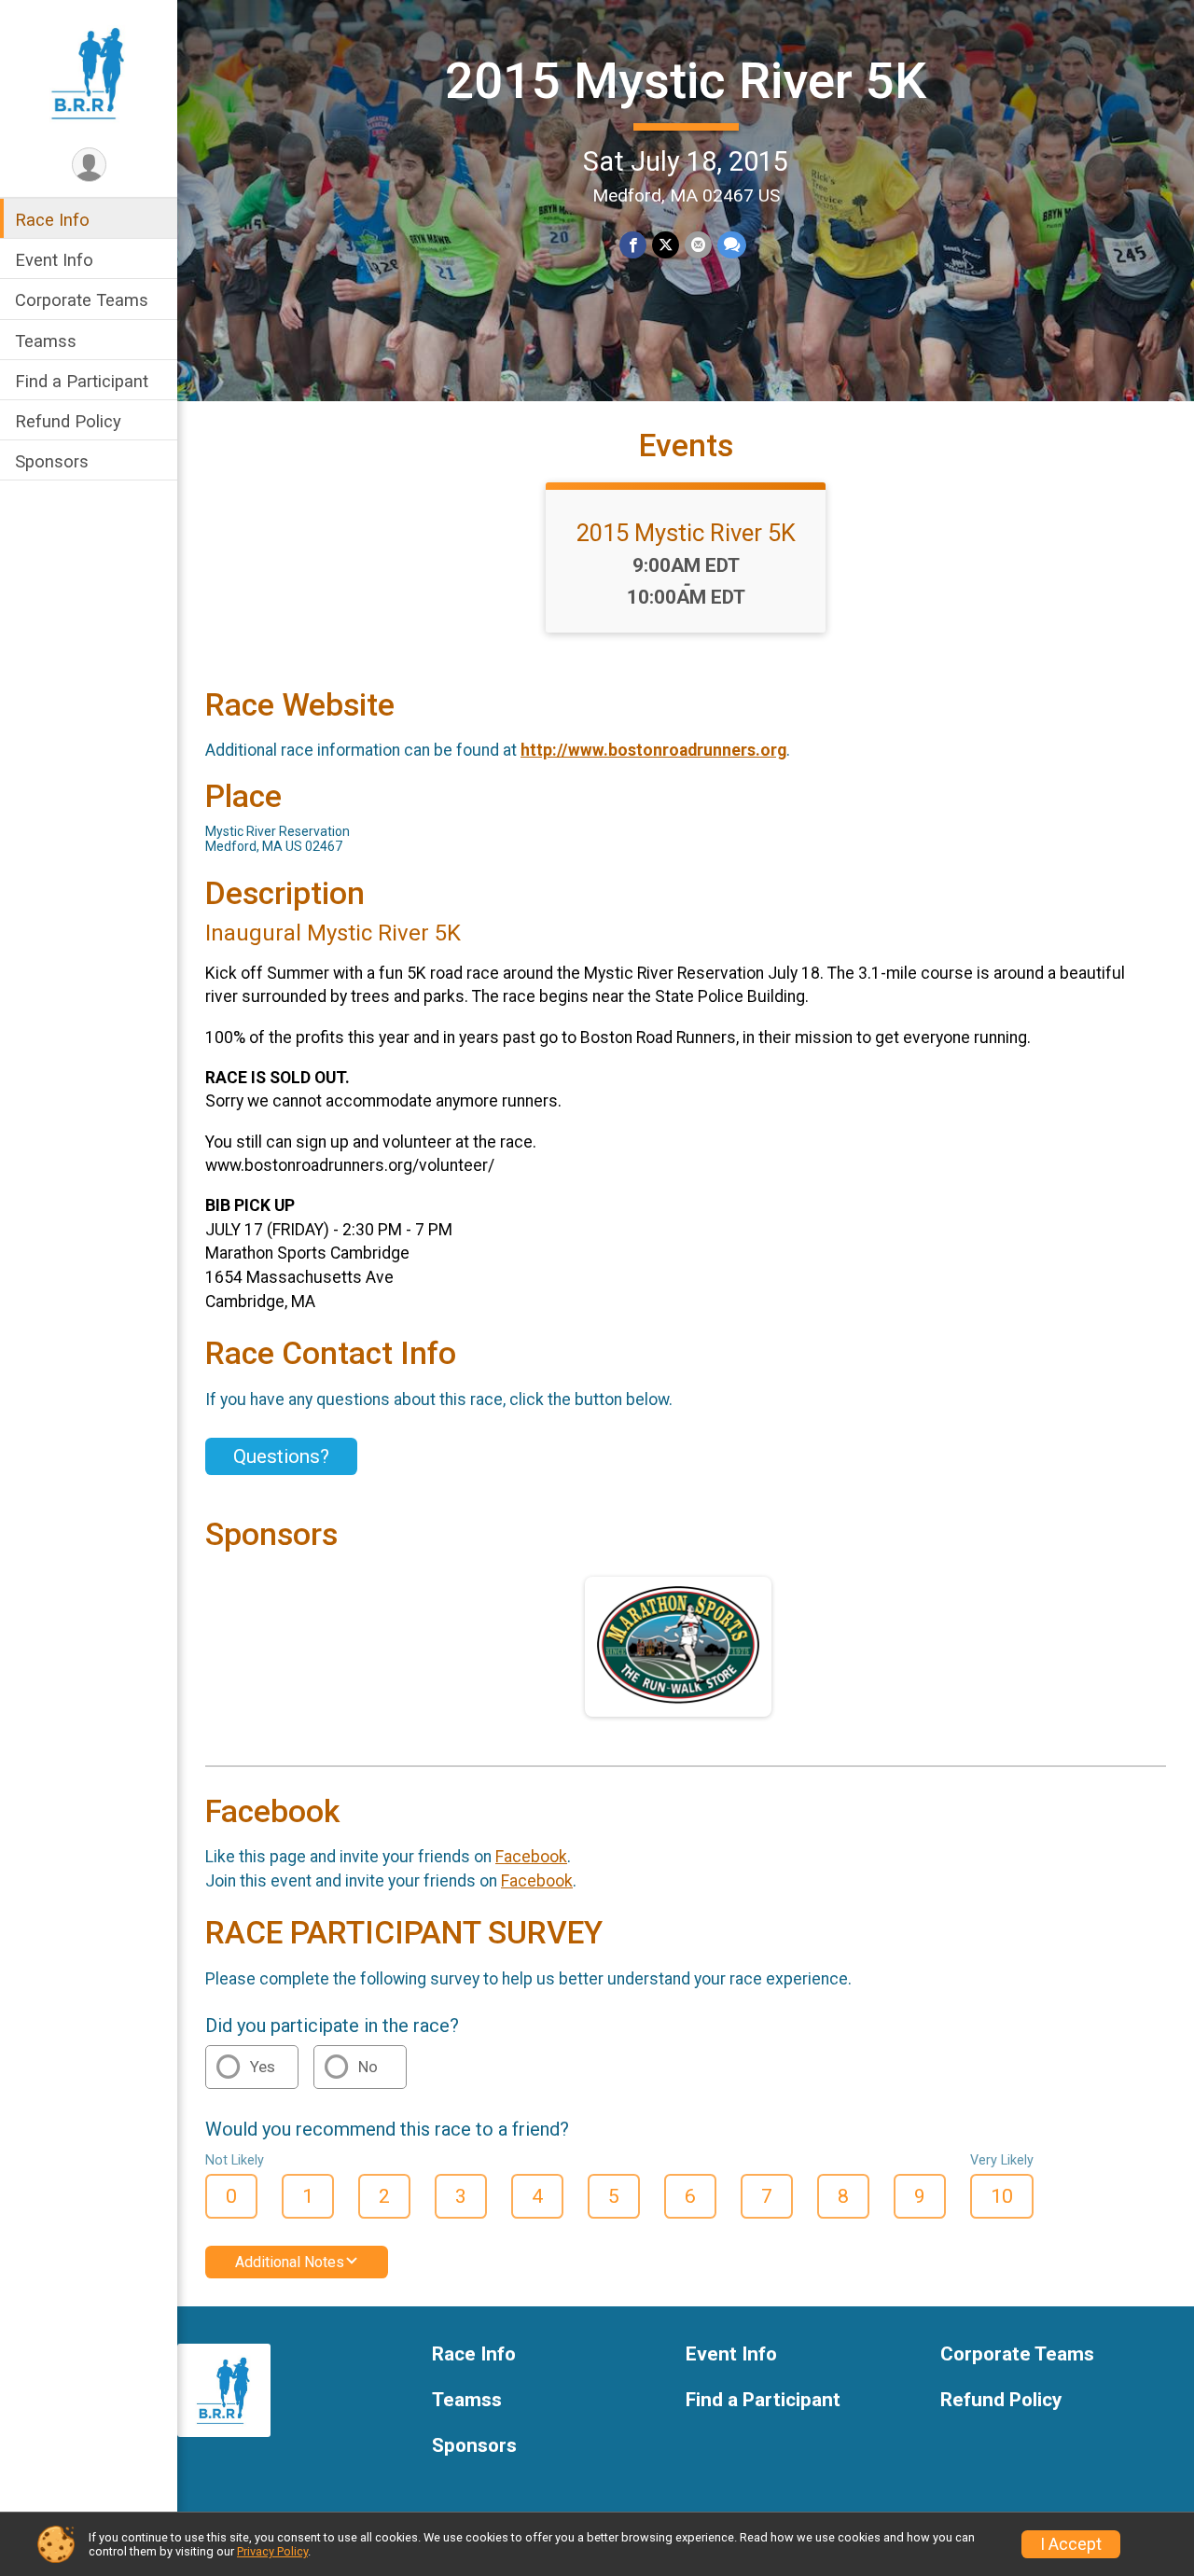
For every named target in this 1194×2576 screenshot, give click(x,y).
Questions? (281, 1456)
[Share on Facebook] (633, 245)
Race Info (52, 220)
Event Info (54, 260)
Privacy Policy (272, 2551)
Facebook (531, 1857)
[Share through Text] (732, 245)
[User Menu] (89, 165)
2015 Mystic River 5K (686, 81)
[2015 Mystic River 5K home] (88, 72)
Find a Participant (82, 381)
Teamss (46, 341)
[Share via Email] (698, 245)
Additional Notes (290, 2262)
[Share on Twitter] (666, 245)
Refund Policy (68, 421)
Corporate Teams (82, 300)
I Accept (1071, 2544)
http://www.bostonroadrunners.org (653, 750)
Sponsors (52, 461)
